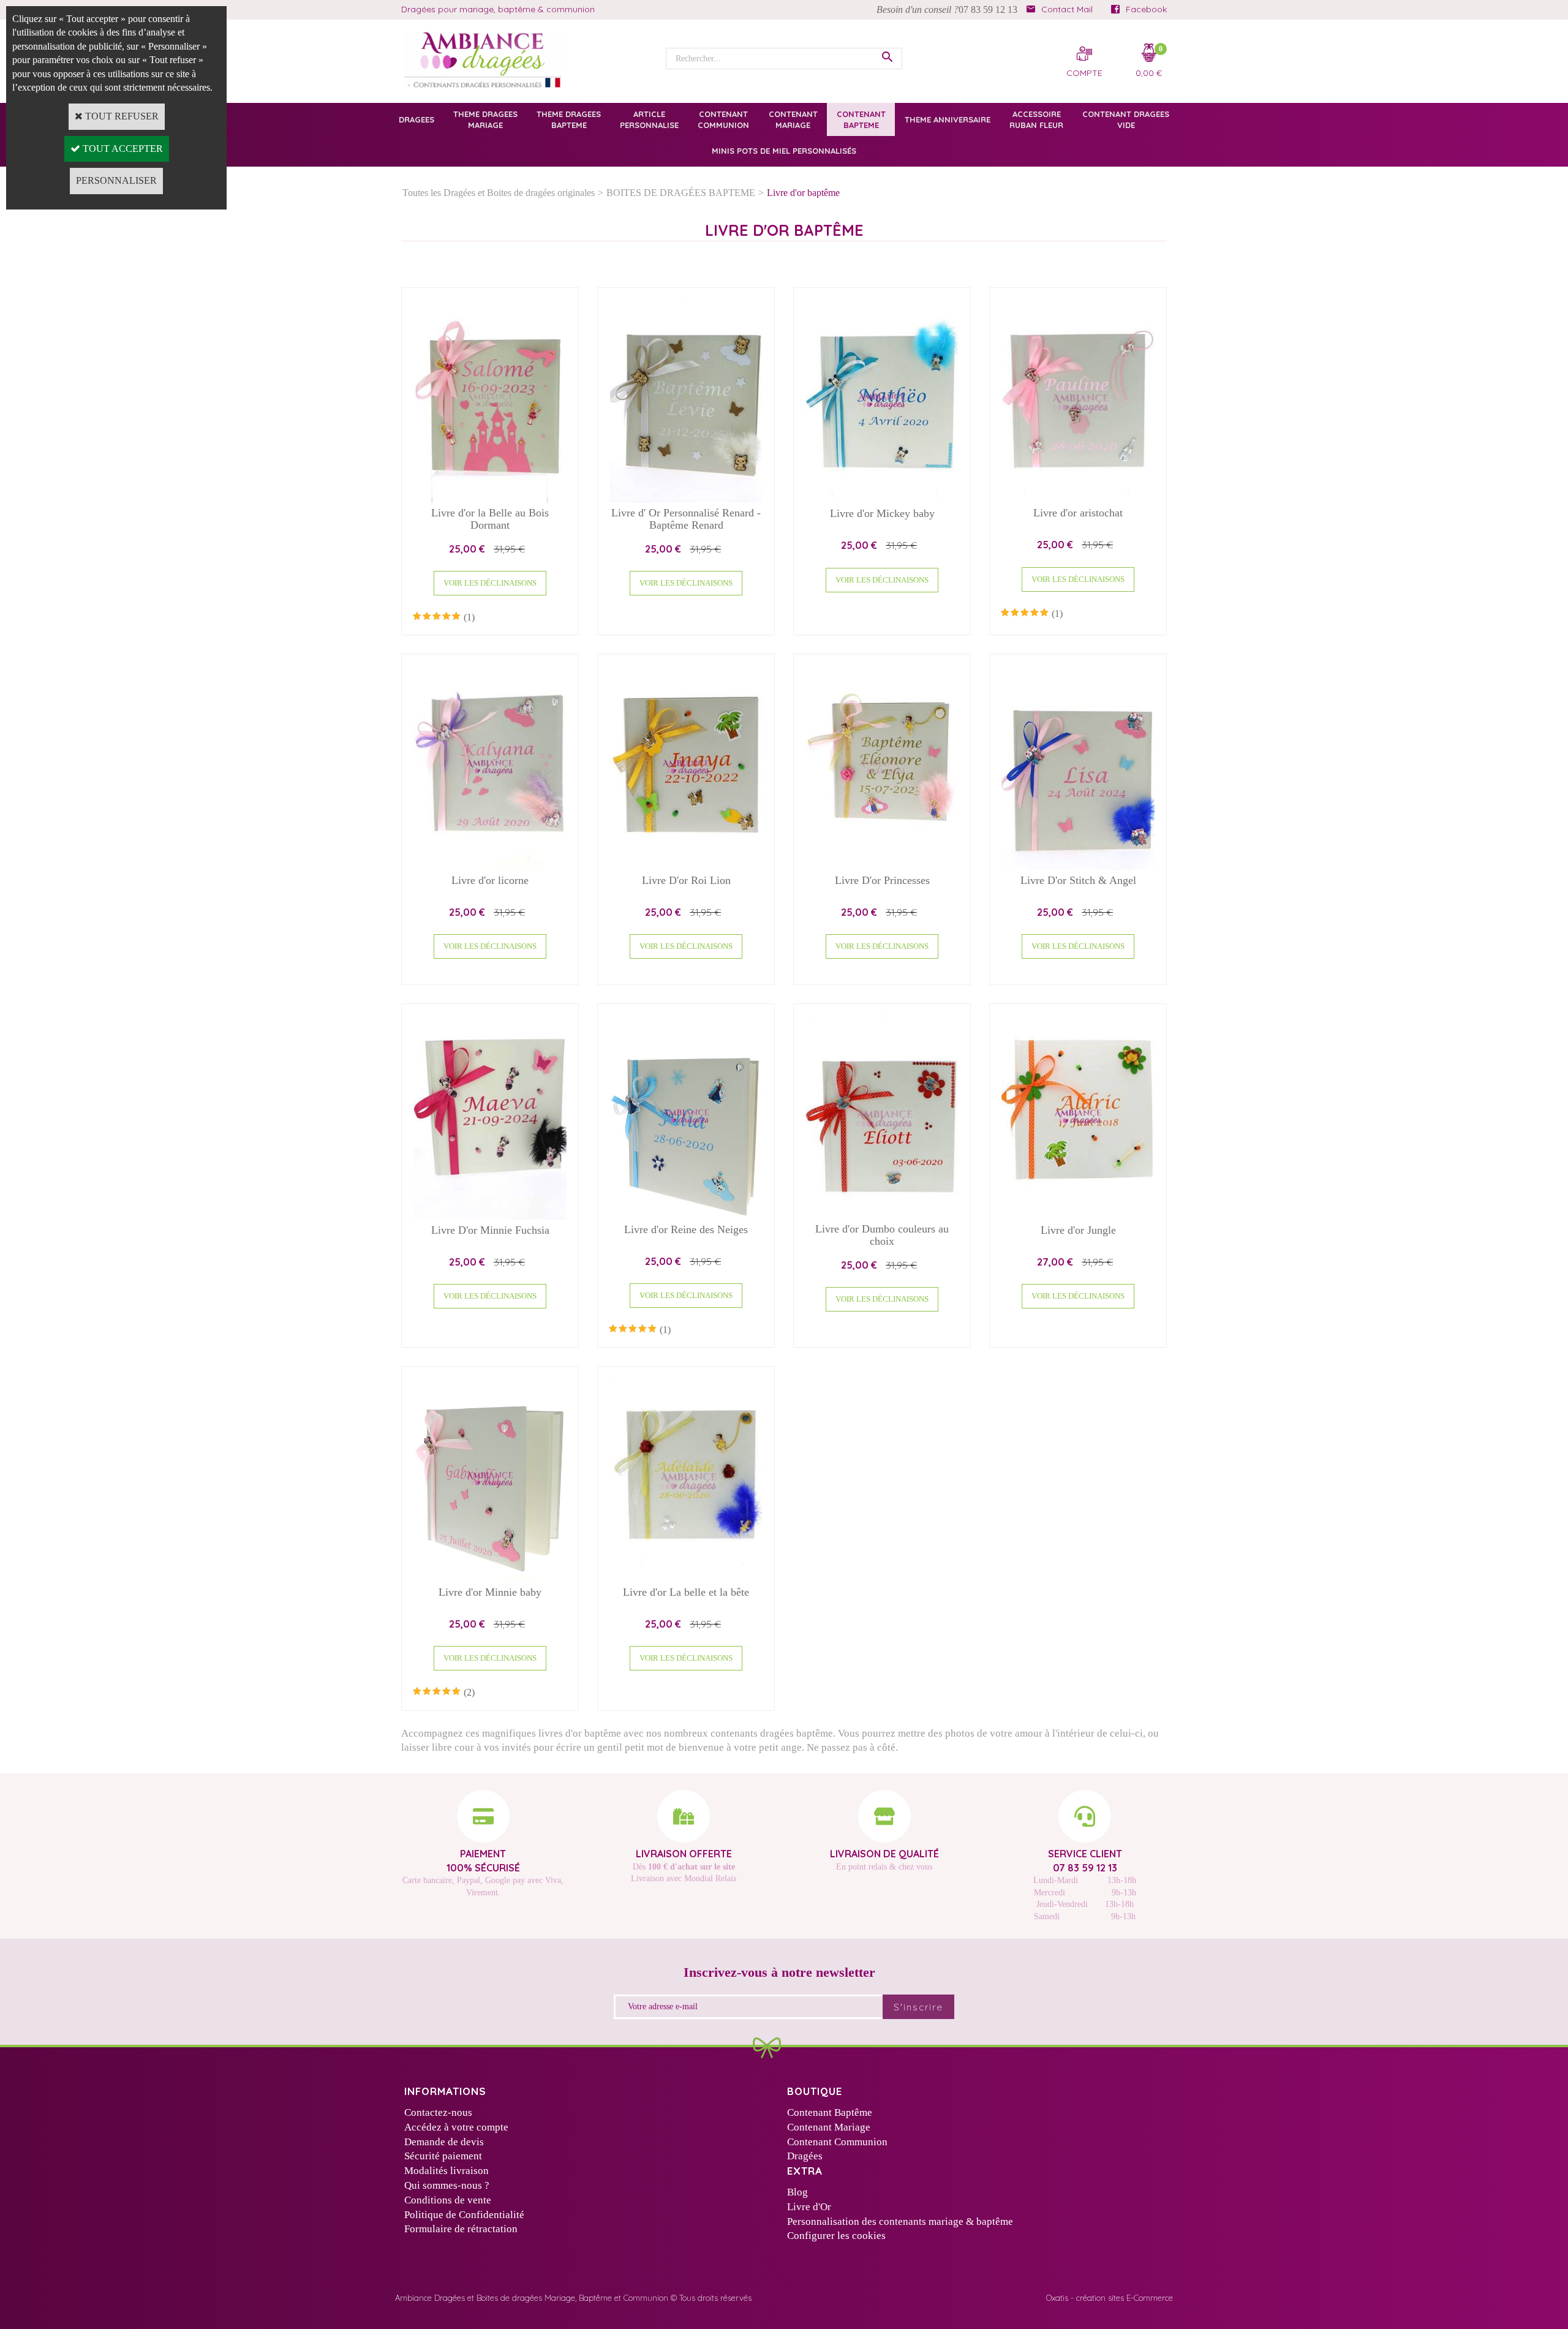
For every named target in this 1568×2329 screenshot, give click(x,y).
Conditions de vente (448, 2200)
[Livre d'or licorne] (490, 866)
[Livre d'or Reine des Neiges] (686, 1216)
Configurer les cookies (836, 2236)
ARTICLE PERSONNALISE (649, 119)
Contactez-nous (438, 2112)
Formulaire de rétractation (461, 2229)
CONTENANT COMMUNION (723, 119)
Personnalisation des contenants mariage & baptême (900, 2221)
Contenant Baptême (830, 2112)
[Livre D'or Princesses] (882, 866)
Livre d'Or (809, 2207)
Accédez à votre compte (456, 2127)
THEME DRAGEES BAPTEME (569, 119)
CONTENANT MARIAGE (793, 119)
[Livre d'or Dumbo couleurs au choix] (882, 1216)
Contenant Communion (837, 2142)
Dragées (805, 2156)
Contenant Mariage (829, 2127)
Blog (797, 2192)
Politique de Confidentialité (464, 2215)
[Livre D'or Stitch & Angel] (1078, 866)
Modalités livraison (447, 2171)
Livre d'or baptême (803, 193)
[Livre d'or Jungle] (1078, 1216)
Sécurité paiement (443, 2156)
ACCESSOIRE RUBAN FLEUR (1036, 119)
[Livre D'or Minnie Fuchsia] (490, 1216)
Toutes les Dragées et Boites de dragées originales (499, 193)
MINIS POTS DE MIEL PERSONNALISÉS (784, 151)
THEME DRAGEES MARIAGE (485, 119)
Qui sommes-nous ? (447, 2185)
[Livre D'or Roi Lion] (686, 866)
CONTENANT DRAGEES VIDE (1126, 119)
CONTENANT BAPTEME (861, 119)
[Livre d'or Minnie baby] (490, 1578)
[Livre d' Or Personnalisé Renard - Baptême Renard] (686, 500)
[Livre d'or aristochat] (1078, 500)
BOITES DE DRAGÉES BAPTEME (681, 193)
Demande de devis (444, 2142)
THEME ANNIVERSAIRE (948, 119)
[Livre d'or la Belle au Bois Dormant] (490, 500)
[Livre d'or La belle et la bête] (686, 1578)
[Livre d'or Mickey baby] (882, 500)
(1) (469, 617)
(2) (469, 1692)
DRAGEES (417, 119)
